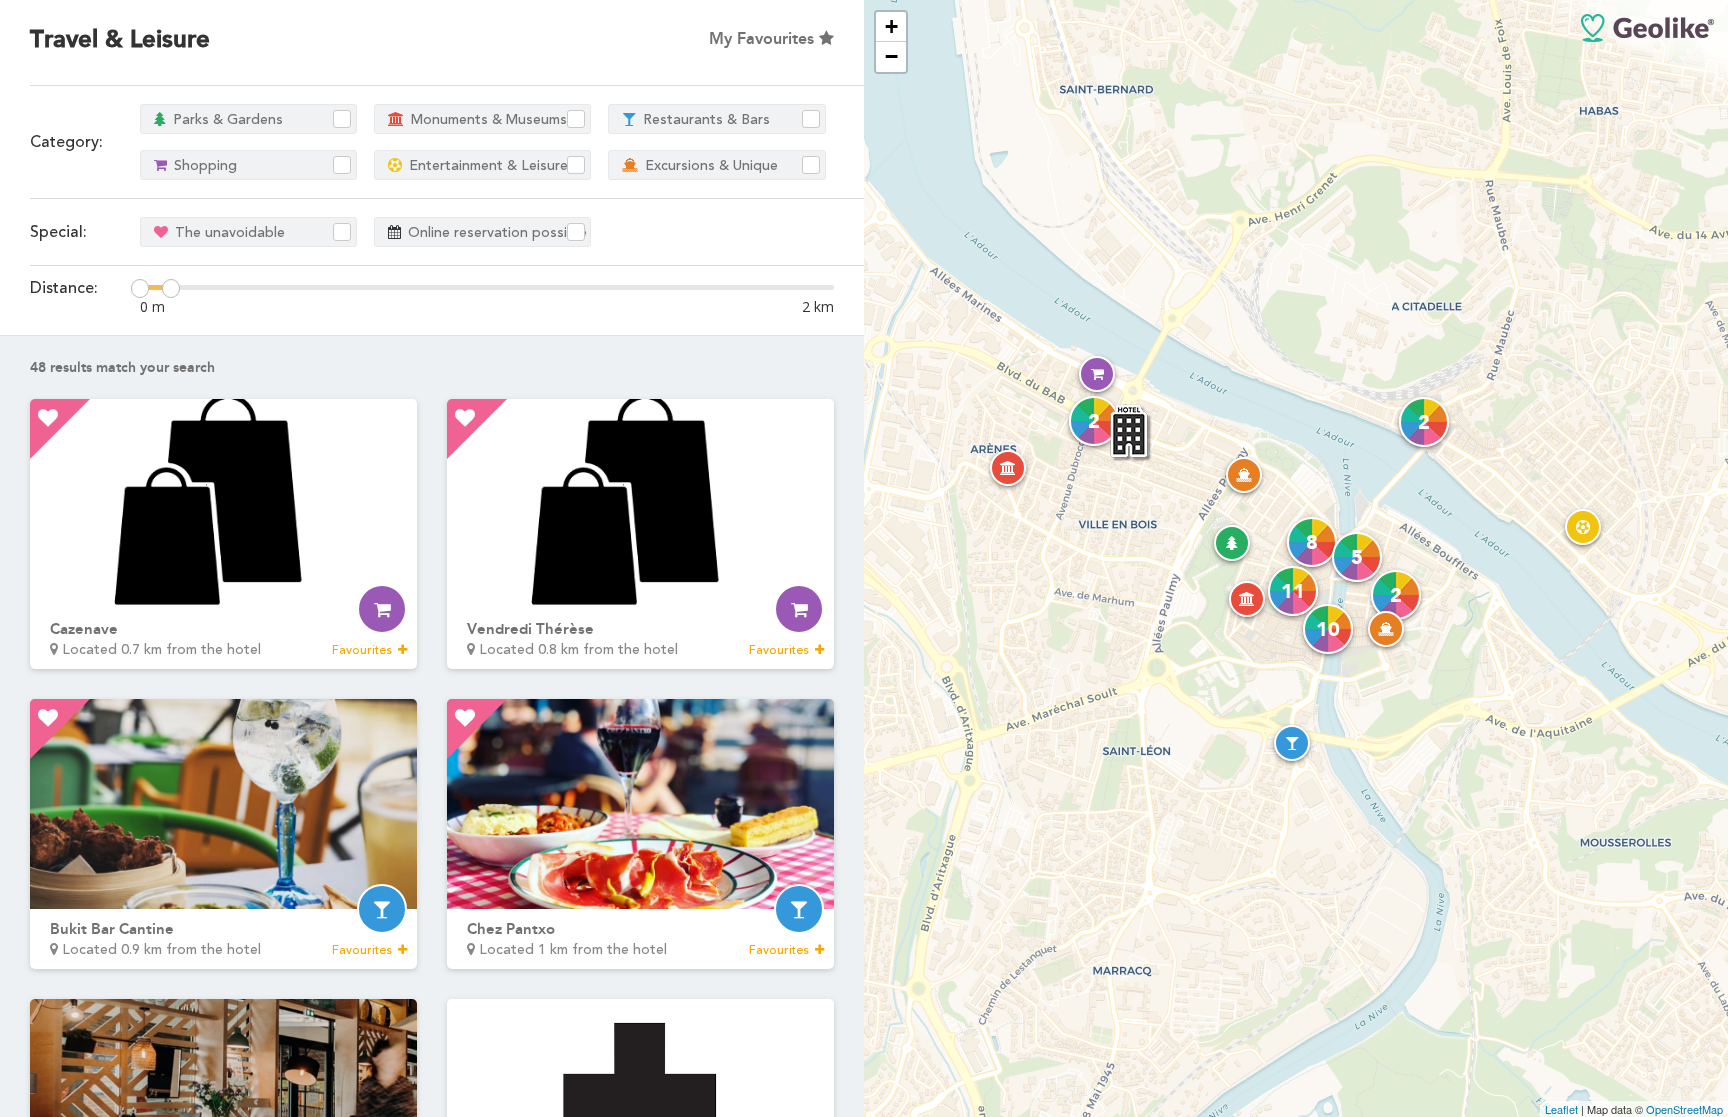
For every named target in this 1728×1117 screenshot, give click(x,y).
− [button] (891, 56)
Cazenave (84, 629)
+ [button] (891, 26)
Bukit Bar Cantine (112, 929)
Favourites (363, 650)
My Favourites (764, 38)
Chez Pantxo (511, 929)
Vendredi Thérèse (530, 629)
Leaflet (1561, 1109)
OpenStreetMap (1684, 1109)
